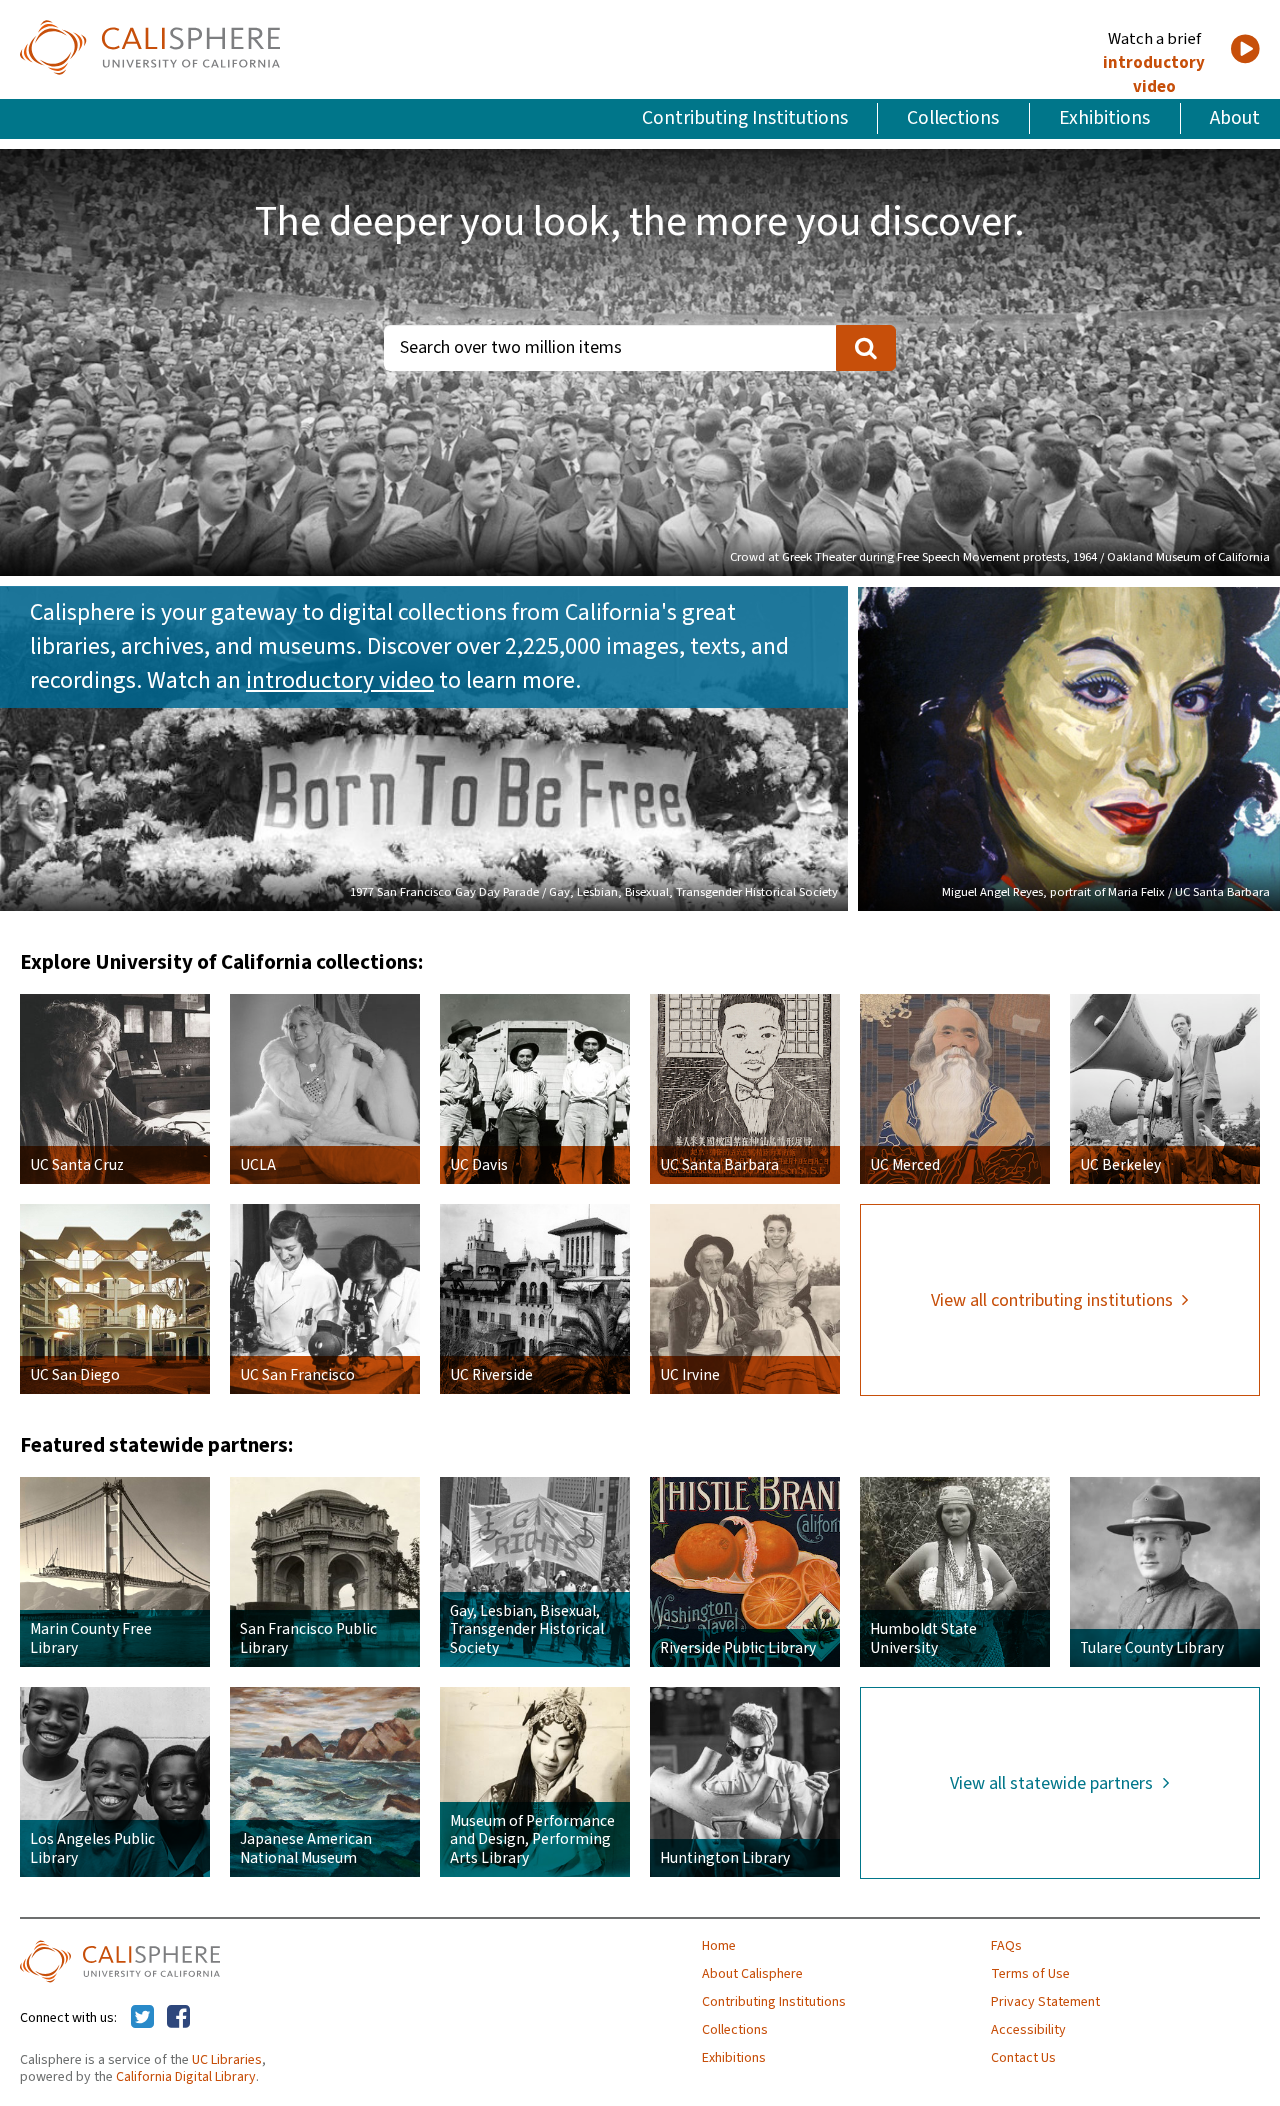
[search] (866, 348)
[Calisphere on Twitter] (142, 2018)
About (1235, 118)
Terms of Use (1030, 1974)
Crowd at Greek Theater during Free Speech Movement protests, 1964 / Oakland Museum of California (1000, 557)
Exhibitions (1104, 118)
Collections (953, 118)
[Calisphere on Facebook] (178, 2018)
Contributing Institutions (745, 118)
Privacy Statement (1045, 2002)
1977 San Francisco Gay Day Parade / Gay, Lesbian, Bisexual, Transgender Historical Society (594, 892)
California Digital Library (186, 2077)
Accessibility (1028, 2030)
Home (719, 1946)
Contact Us (1023, 2058)
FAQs (1006, 1946)
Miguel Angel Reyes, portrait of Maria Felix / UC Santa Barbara (1106, 892)
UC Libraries (227, 2060)
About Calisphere (752, 1974)
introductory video (1154, 75)
